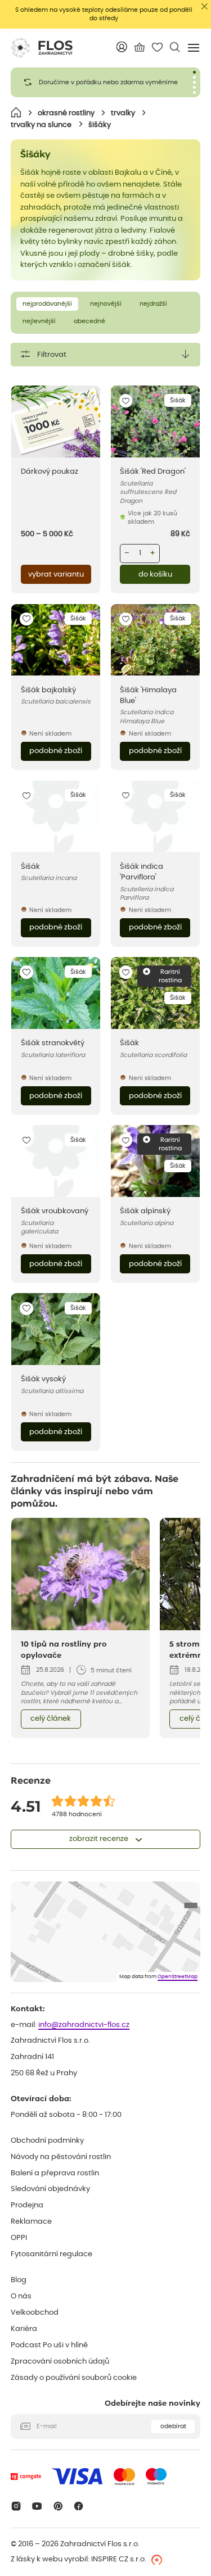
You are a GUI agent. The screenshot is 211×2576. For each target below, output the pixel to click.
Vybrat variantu (56, 575)
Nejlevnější (39, 321)
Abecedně (89, 321)
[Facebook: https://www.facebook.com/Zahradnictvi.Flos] (79, 2506)
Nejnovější (106, 304)
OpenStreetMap (178, 1977)
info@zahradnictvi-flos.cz (84, 2025)
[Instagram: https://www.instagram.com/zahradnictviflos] (16, 2506)
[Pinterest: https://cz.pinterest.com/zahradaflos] (58, 2506)
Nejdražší (153, 304)
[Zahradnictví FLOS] (42, 48)
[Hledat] (175, 47)
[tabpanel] (105, 82)
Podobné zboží (56, 751)
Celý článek (51, 1719)
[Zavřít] (205, 6)
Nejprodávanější (47, 304)
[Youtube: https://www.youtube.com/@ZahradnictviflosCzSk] (37, 2506)
